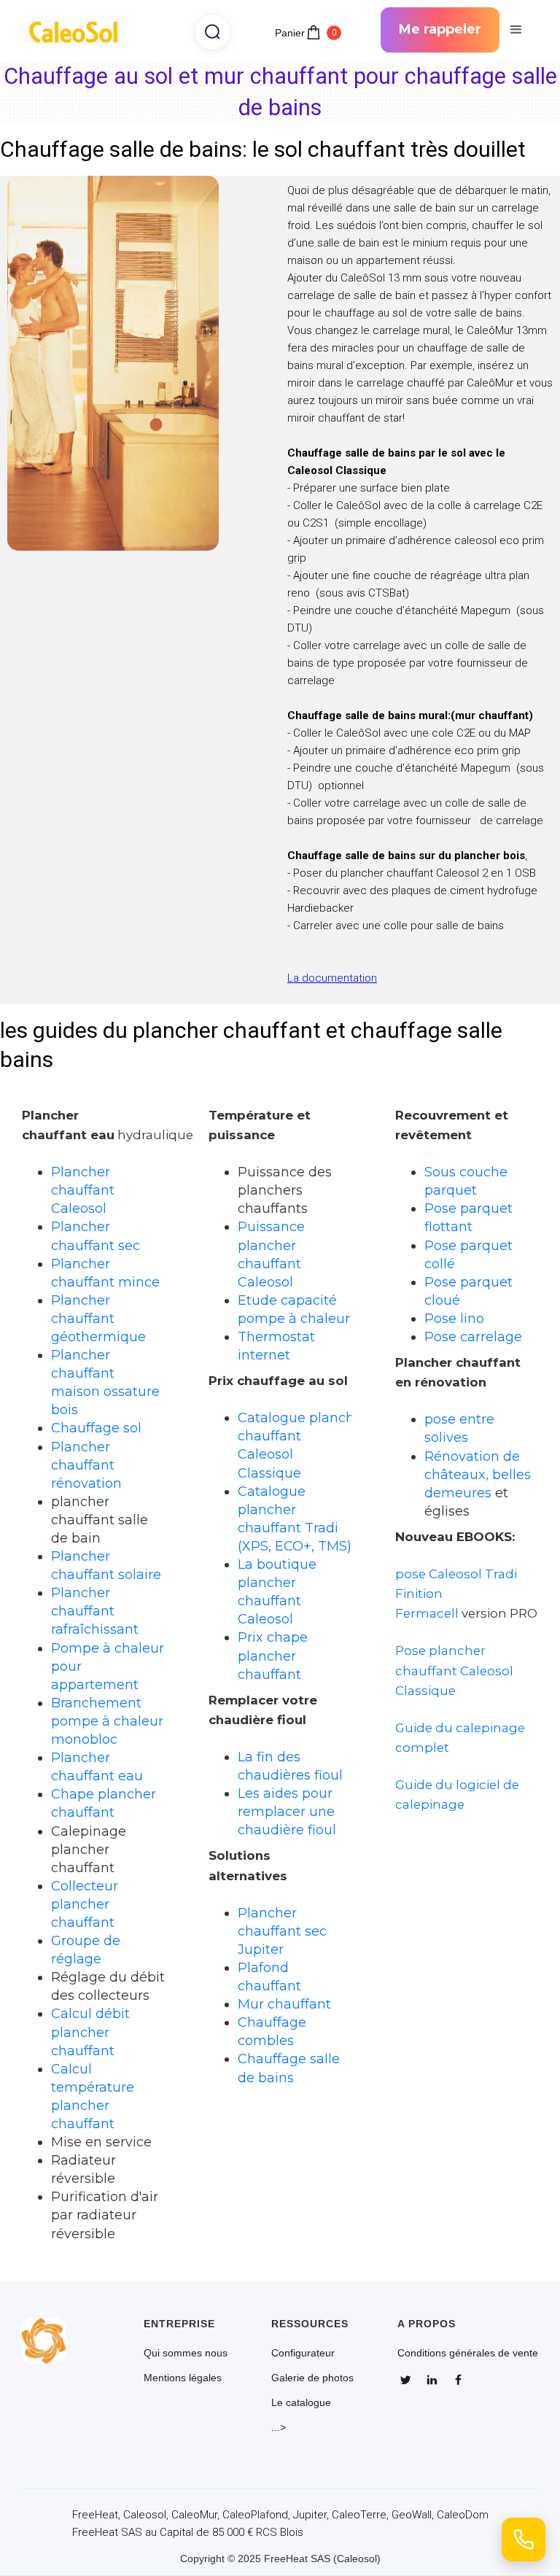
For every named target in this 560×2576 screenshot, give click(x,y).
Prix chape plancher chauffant (273, 1655)
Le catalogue (301, 2402)
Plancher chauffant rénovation (86, 1465)
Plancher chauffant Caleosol (83, 1190)
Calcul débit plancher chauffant (90, 2032)
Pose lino (454, 1318)
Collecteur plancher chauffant (85, 1904)
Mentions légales (183, 2378)
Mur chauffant (284, 2004)
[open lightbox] (118, 363)
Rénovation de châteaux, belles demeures (478, 1474)
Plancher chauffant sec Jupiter (282, 1931)
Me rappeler (440, 29)
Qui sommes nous (186, 2353)
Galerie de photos (312, 2378)
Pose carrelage (473, 1337)
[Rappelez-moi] (524, 2540)
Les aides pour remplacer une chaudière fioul (287, 1811)
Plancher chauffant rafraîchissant (95, 1611)
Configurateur (303, 2353)
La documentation (332, 978)
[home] (78, 30)
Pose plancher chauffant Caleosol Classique (454, 1670)
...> (279, 2427)
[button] (516, 30)
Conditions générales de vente (468, 2353)
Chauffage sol (96, 1428)
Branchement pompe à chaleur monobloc (107, 1721)
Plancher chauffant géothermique (98, 1318)
